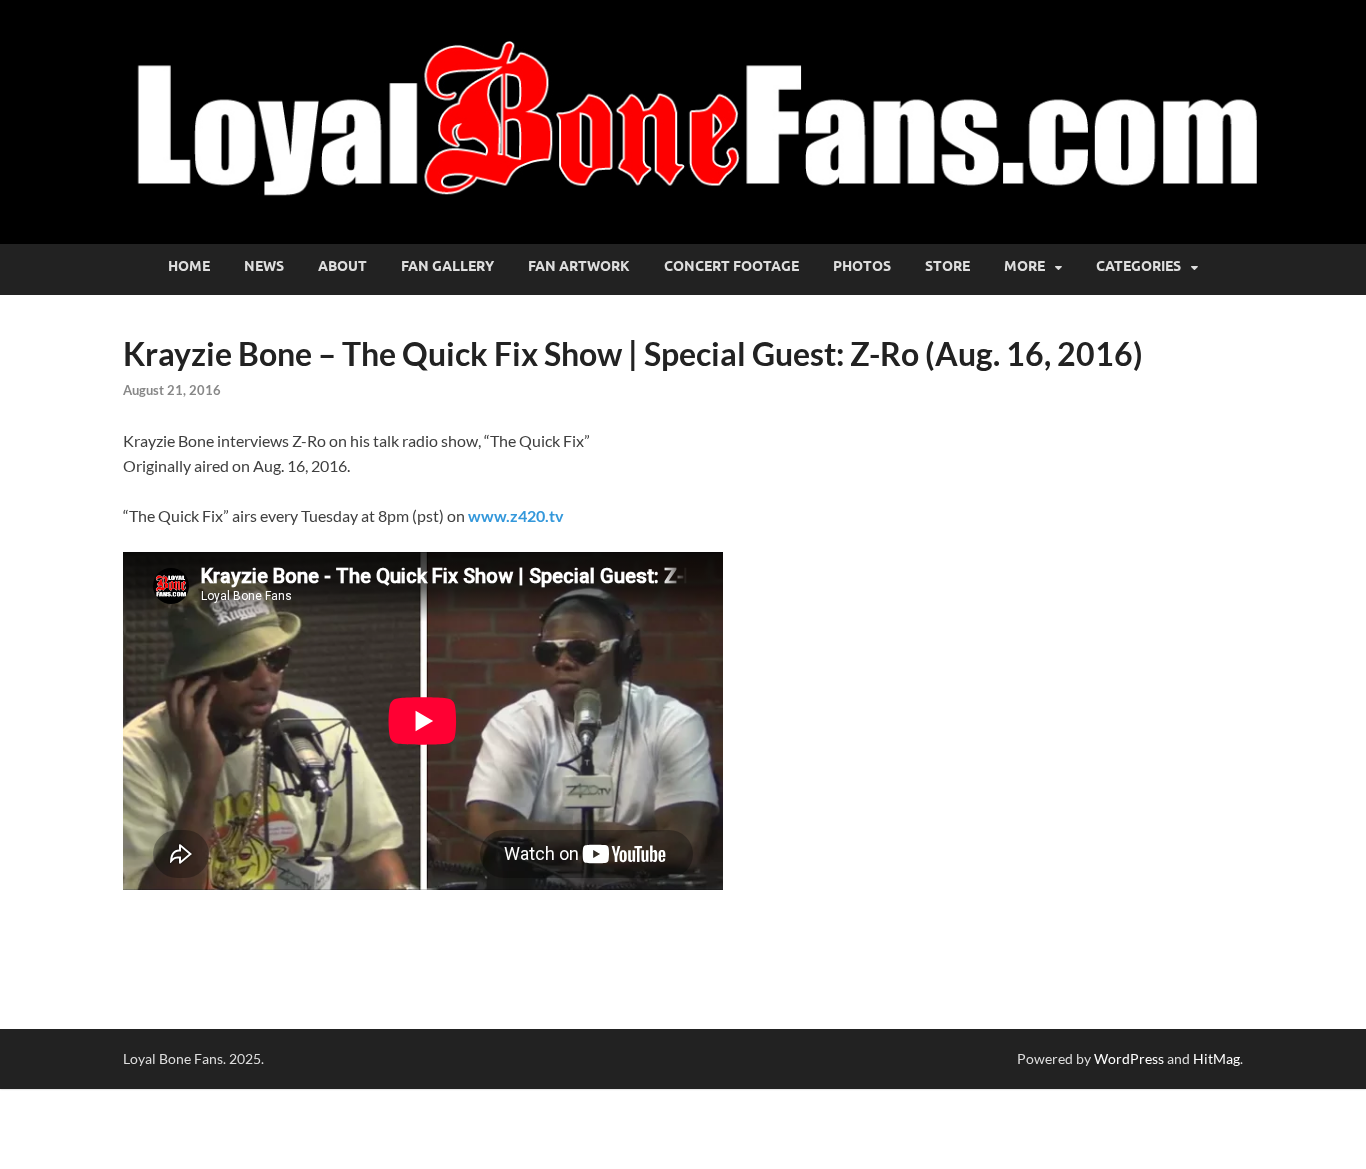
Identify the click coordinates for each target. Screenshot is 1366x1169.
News (264, 266)
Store (947, 266)
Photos (862, 266)
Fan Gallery (447, 266)
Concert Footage (731, 266)
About (342, 266)
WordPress (1129, 1058)
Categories (1138, 266)
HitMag (1216, 1058)
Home (189, 266)
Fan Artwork (579, 266)
